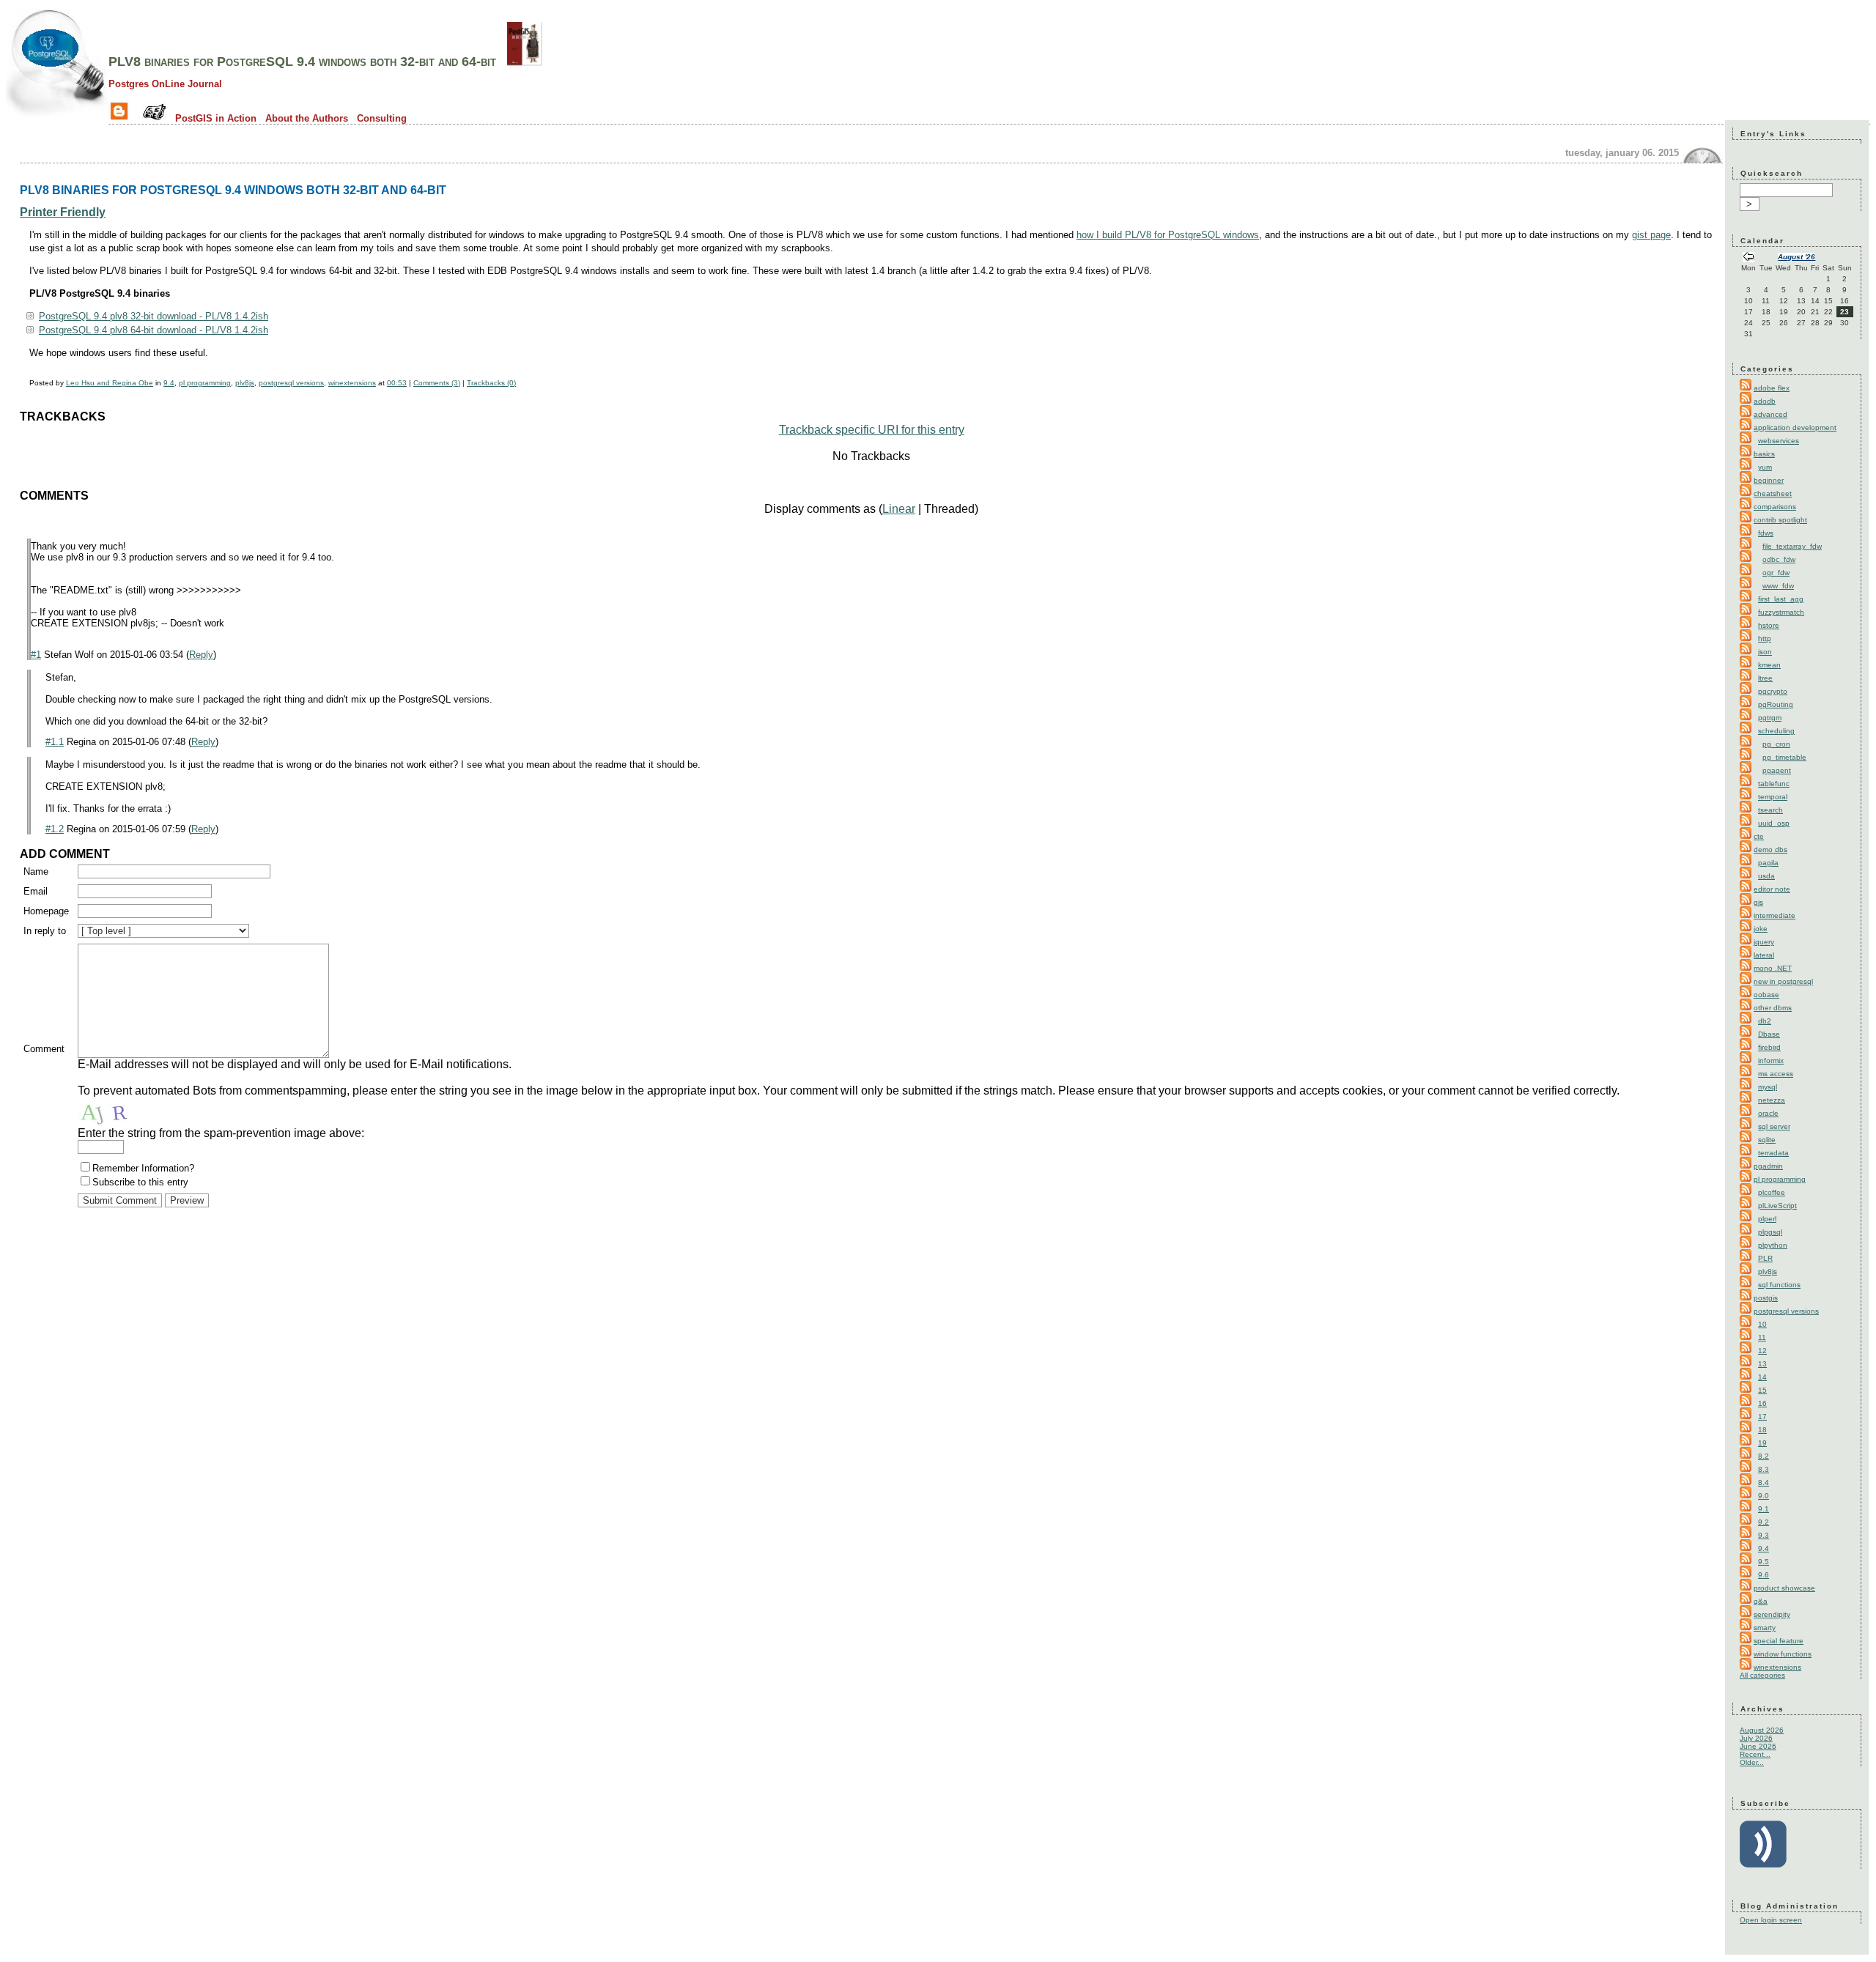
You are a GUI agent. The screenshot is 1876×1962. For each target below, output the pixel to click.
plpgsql (1770, 1232)
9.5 (1764, 1562)
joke (1761, 929)
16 (1762, 1403)
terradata (1773, 1153)
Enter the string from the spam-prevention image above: (221, 1133)
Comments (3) (437, 383)
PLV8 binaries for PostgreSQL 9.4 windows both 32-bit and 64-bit (302, 62)
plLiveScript (1777, 1206)
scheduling (1776, 731)
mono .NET (1773, 968)
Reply (201, 655)
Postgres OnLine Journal (165, 84)
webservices (1779, 441)
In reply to (45, 931)
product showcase (1784, 1588)
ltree (1765, 678)
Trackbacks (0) (491, 383)
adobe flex (1772, 388)
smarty (1765, 1628)
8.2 (1764, 1456)
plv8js (245, 383)
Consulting (382, 118)
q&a (1761, 1601)
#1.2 (55, 829)
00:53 (397, 383)
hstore (1769, 625)
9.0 (1764, 1496)
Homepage (46, 911)
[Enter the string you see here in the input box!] (122, 1112)
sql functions (1779, 1285)
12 (1762, 1351)
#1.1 (55, 742)
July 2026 (1756, 1738)
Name (36, 871)
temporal (1773, 797)
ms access (1776, 1074)
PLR (1765, 1258)
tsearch (1770, 810)
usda (1766, 876)
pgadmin (1768, 1166)
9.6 (1764, 1575)
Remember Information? (143, 1168)
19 (1762, 1443)
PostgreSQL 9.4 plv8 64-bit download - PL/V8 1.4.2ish (154, 330)
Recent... (1755, 1754)
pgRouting (1776, 704)
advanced (1770, 414)
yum (1765, 467)
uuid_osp (1774, 823)
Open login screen (1771, 1920)
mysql (1768, 1087)
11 (1762, 1337)
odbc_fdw (1779, 559)
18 (1762, 1430)
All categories (1762, 1675)
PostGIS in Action (216, 118)
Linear (899, 509)
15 (1762, 1390)
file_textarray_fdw (1792, 546)
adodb (1765, 401)
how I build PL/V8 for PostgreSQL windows (1168, 235)
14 (1762, 1377)
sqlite (1767, 1140)
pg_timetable (1784, 757)
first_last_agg (1781, 599)
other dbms (1773, 1008)
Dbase (1769, 1034)
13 (1762, 1364)
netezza (1772, 1100)
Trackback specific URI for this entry (872, 430)
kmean (1769, 665)
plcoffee (1772, 1192)
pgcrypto (1773, 691)
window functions (1783, 1654)
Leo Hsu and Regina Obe (110, 383)
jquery (1764, 942)
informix (1771, 1060)
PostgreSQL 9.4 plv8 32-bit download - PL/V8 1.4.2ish (154, 316)
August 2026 (1762, 1730)
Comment (44, 1049)
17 (1762, 1417)
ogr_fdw (1776, 573)
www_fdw (1778, 586)
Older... (1752, 1762)
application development (1795, 427)
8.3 (1764, 1469)
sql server (1774, 1126)
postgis (1766, 1298)
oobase (1766, 995)
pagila (1768, 863)
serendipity (1772, 1614)
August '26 (1796, 257)
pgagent (1777, 770)
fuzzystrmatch (1781, 612)
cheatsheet (1773, 493)
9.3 (1764, 1535)
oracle (1768, 1113)
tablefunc (1774, 784)
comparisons (1775, 507)
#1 (36, 655)
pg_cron (1776, 744)
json (1765, 652)
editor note (1772, 889)
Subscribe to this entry (140, 1182)
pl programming (205, 383)
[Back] (1748, 258)
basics (1764, 454)
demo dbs (1770, 849)
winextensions (352, 383)
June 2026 (1758, 1746)
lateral (1764, 955)
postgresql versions (291, 383)
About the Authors (307, 118)
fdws (1766, 533)
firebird (1769, 1047)
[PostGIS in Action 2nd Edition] (525, 62)
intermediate (1775, 915)
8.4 (1764, 1482)
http (1765, 638)
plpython (1773, 1245)
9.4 (169, 383)
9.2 (1764, 1522)
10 (1762, 1324)
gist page (1651, 235)
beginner (1769, 480)
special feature (1779, 1641)
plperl (1767, 1219)
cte (1759, 836)
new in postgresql (1783, 981)
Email (36, 891)
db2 (1765, 1021)
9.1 (1764, 1509)
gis (1758, 902)
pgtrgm (1770, 718)
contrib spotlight (1780, 520)
